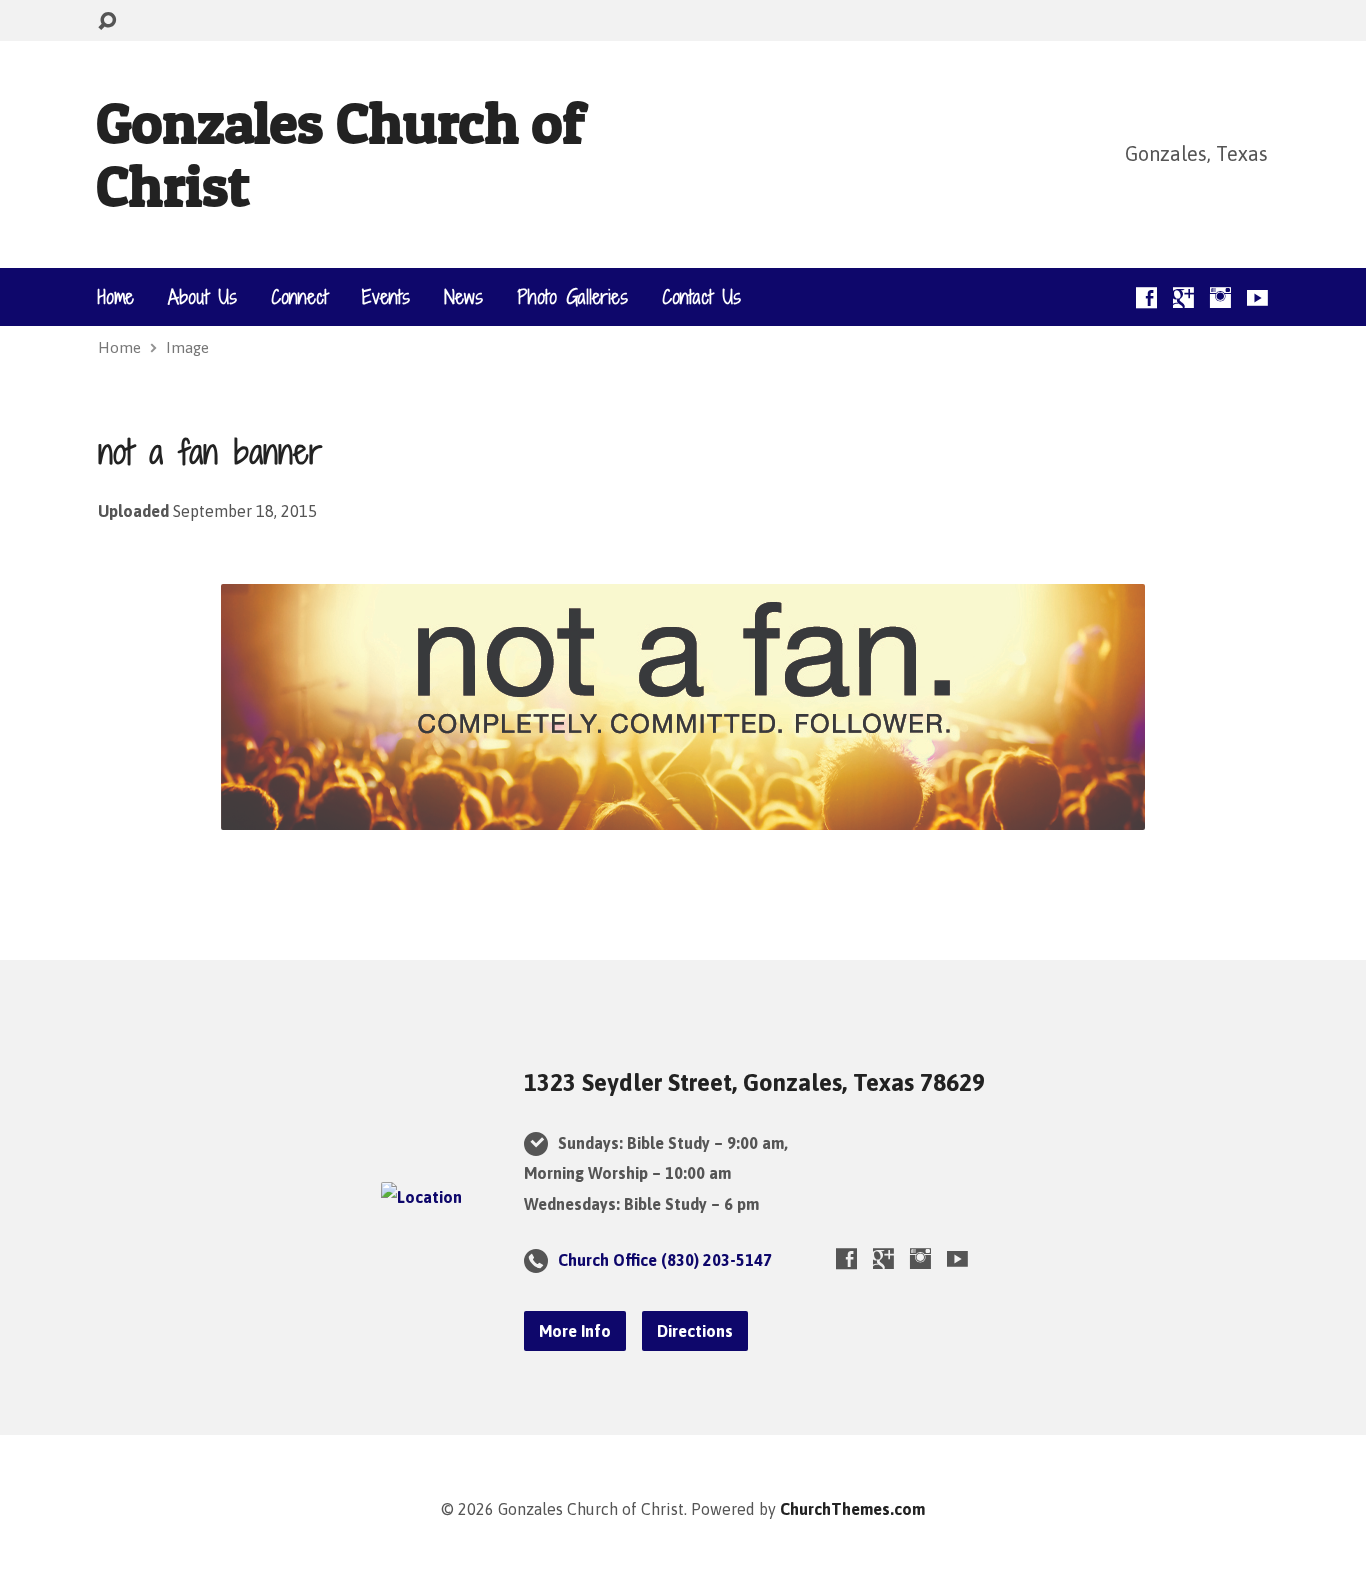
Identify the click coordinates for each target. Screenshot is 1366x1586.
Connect (299, 297)
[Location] (421, 1197)
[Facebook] (1146, 297)
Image (187, 347)
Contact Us (701, 297)
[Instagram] (1220, 297)
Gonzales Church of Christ (340, 153)
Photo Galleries (572, 297)
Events (386, 297)
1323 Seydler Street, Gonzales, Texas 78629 (754, 1082)
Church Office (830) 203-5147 (665, 1260)
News (463, 297)
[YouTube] (1257, 297)
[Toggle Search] (107, 21)
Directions (695, 1331)
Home (116, 297)
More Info (575, 1331)
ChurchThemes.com (852, 1509)
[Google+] (1183, 297)
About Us (202, 297)
